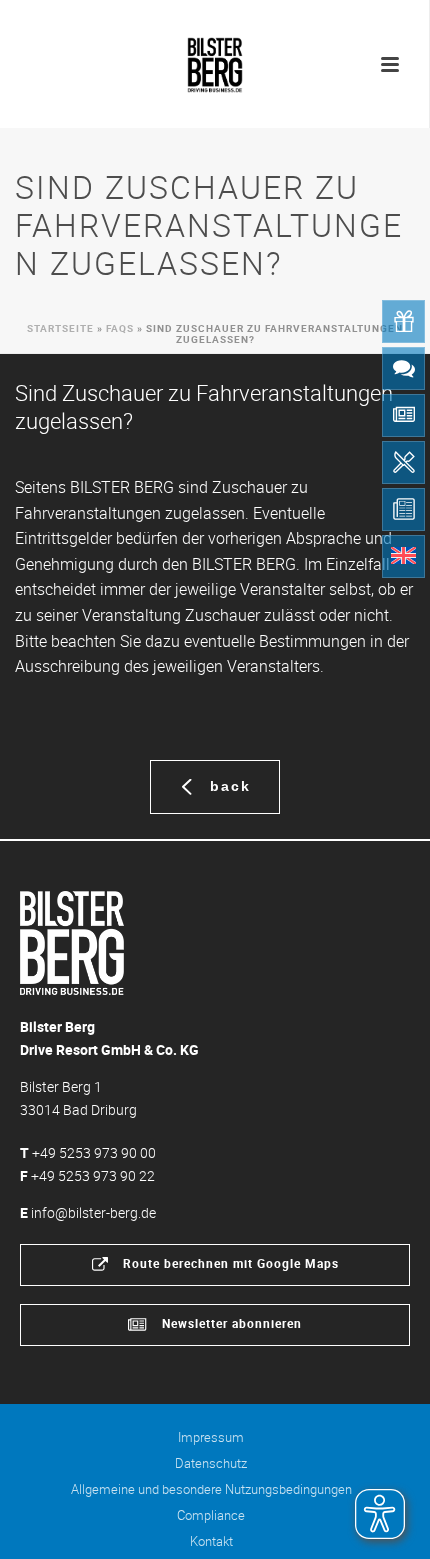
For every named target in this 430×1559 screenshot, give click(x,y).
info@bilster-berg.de (93, 1212)
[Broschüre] (403, 509)
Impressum (211, 1437)
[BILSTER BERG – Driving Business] (215, 60)
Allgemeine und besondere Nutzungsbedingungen (211, 1489)
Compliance (211, 1515)
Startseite (60, 328)
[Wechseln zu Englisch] (403, 556)
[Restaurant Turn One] (403, 462)
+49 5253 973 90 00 (94, 1152)
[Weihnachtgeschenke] (403, 321)
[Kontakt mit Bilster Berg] (403, 368)
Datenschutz (211, 1463)
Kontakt (211, 1541)
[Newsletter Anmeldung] (403, 415)
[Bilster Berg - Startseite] (72, 941)
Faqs (120, 328)
